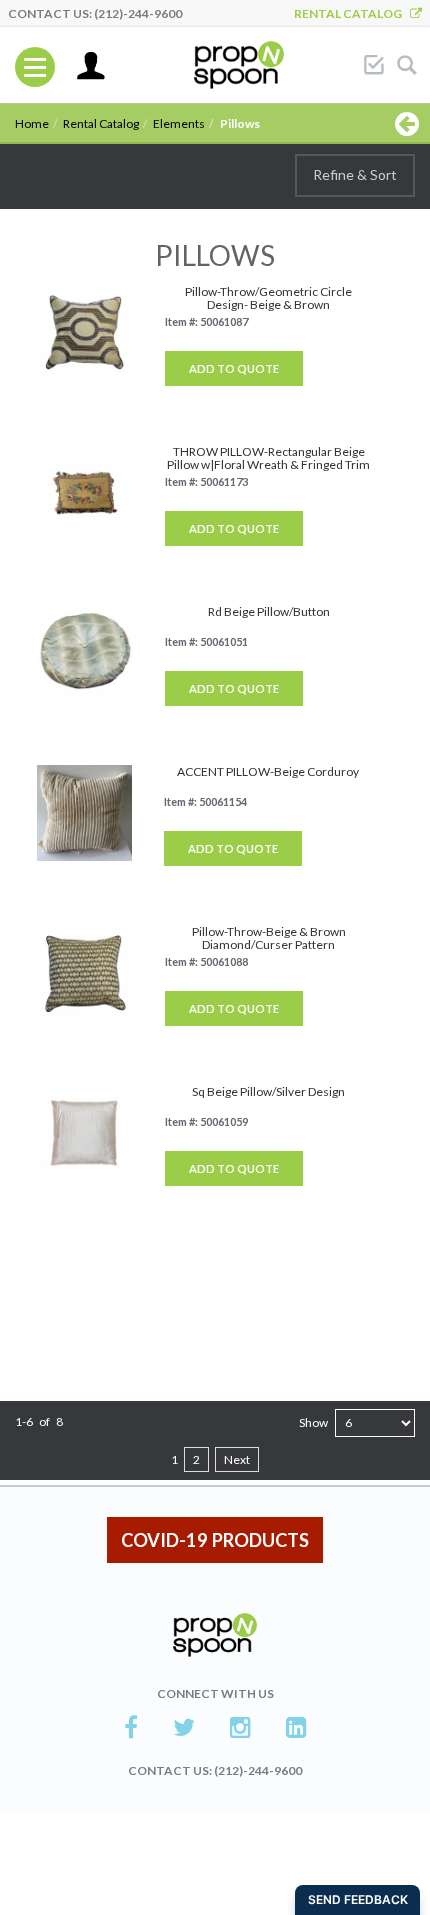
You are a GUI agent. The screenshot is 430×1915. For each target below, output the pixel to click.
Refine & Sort (355, 174)
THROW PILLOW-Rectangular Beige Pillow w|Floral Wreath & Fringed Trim (268, 458)
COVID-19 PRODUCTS (215, 1540)
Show (313, 1422)
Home (32, 123)
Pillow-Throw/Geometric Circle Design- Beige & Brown (268, 298)
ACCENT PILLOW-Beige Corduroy (268, 771)
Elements (179, 123)
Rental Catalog (352, 13)
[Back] (407, 123)
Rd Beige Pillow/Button (269, 611)
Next (237, 1459)
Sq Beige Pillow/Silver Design (268, 1091)
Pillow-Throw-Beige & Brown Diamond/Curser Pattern (269, 938)
